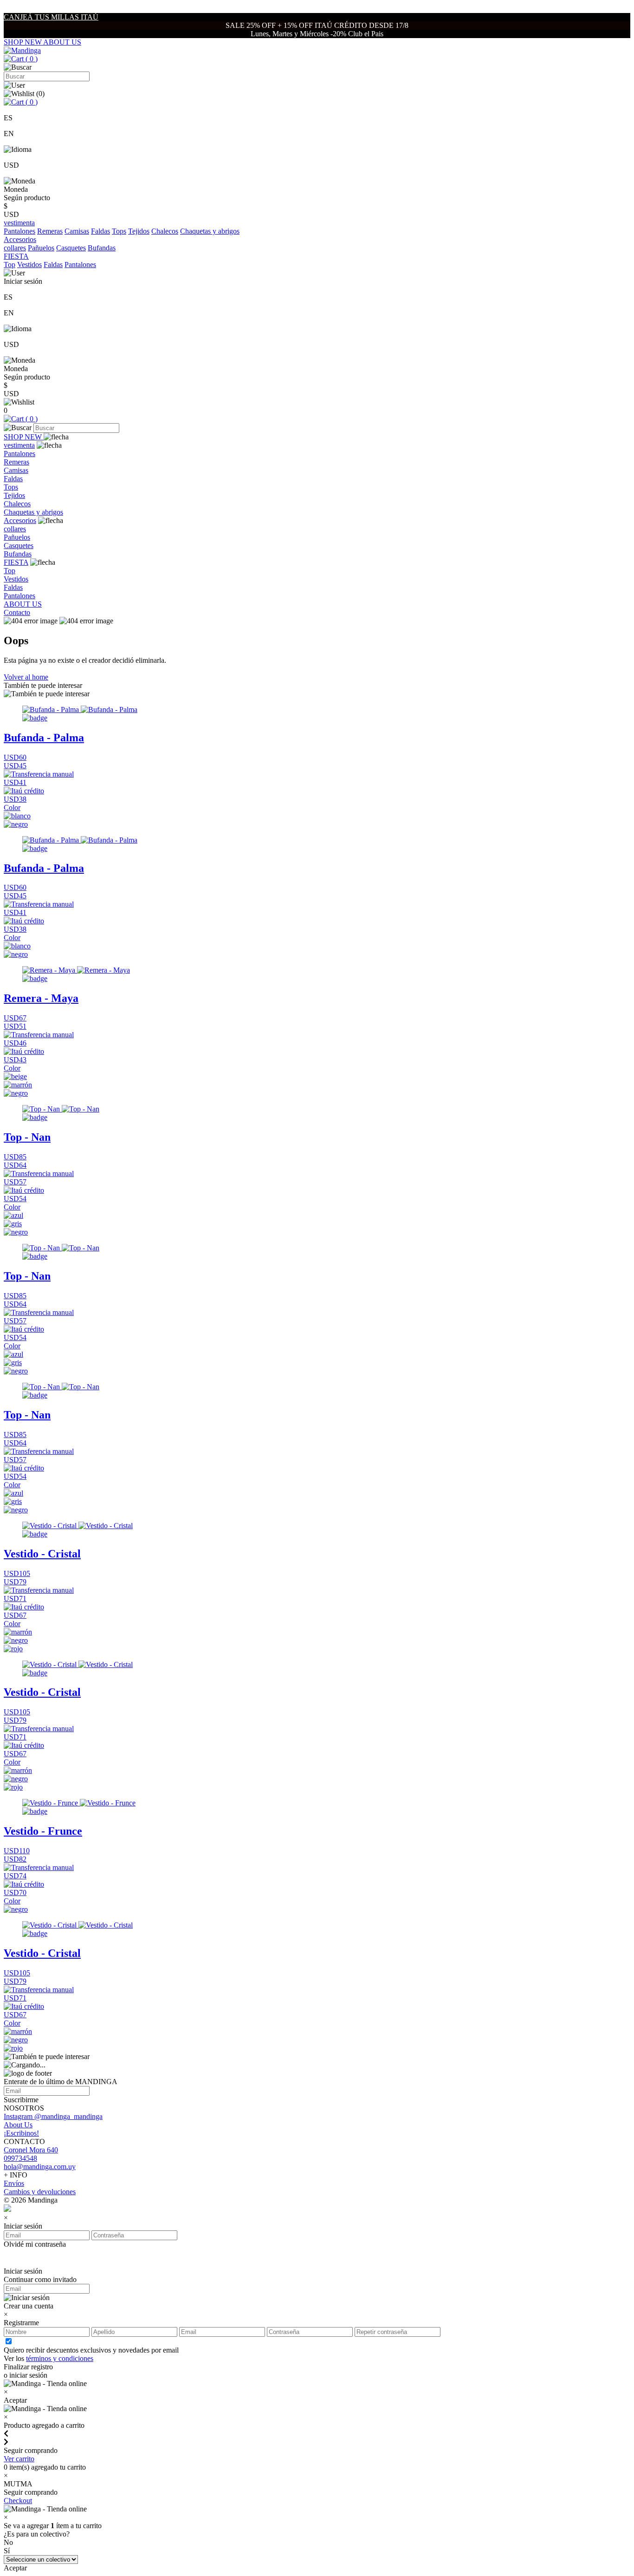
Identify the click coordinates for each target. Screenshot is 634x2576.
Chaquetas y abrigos (210, 231)
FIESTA (16, 562)
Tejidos (139, 231)
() (31, 59)
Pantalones (19, 231)
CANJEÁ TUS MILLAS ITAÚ (51, 17)
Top (10, 265)
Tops (119, 231)
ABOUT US (62, 42)
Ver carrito (19, 2459)
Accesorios (20, 520)
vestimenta (19, 445)
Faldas (100, 231)
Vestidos (29, 265)
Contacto (17, 612)
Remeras (50, 231)
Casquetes (71, 248)
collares (15, 248)
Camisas (77, 231)
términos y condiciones (60, 2358)
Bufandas (102, 248)
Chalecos (165, 231)
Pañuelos (41, 248)
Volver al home (26, 677)
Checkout (18, 2501)
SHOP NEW (23, 42)
